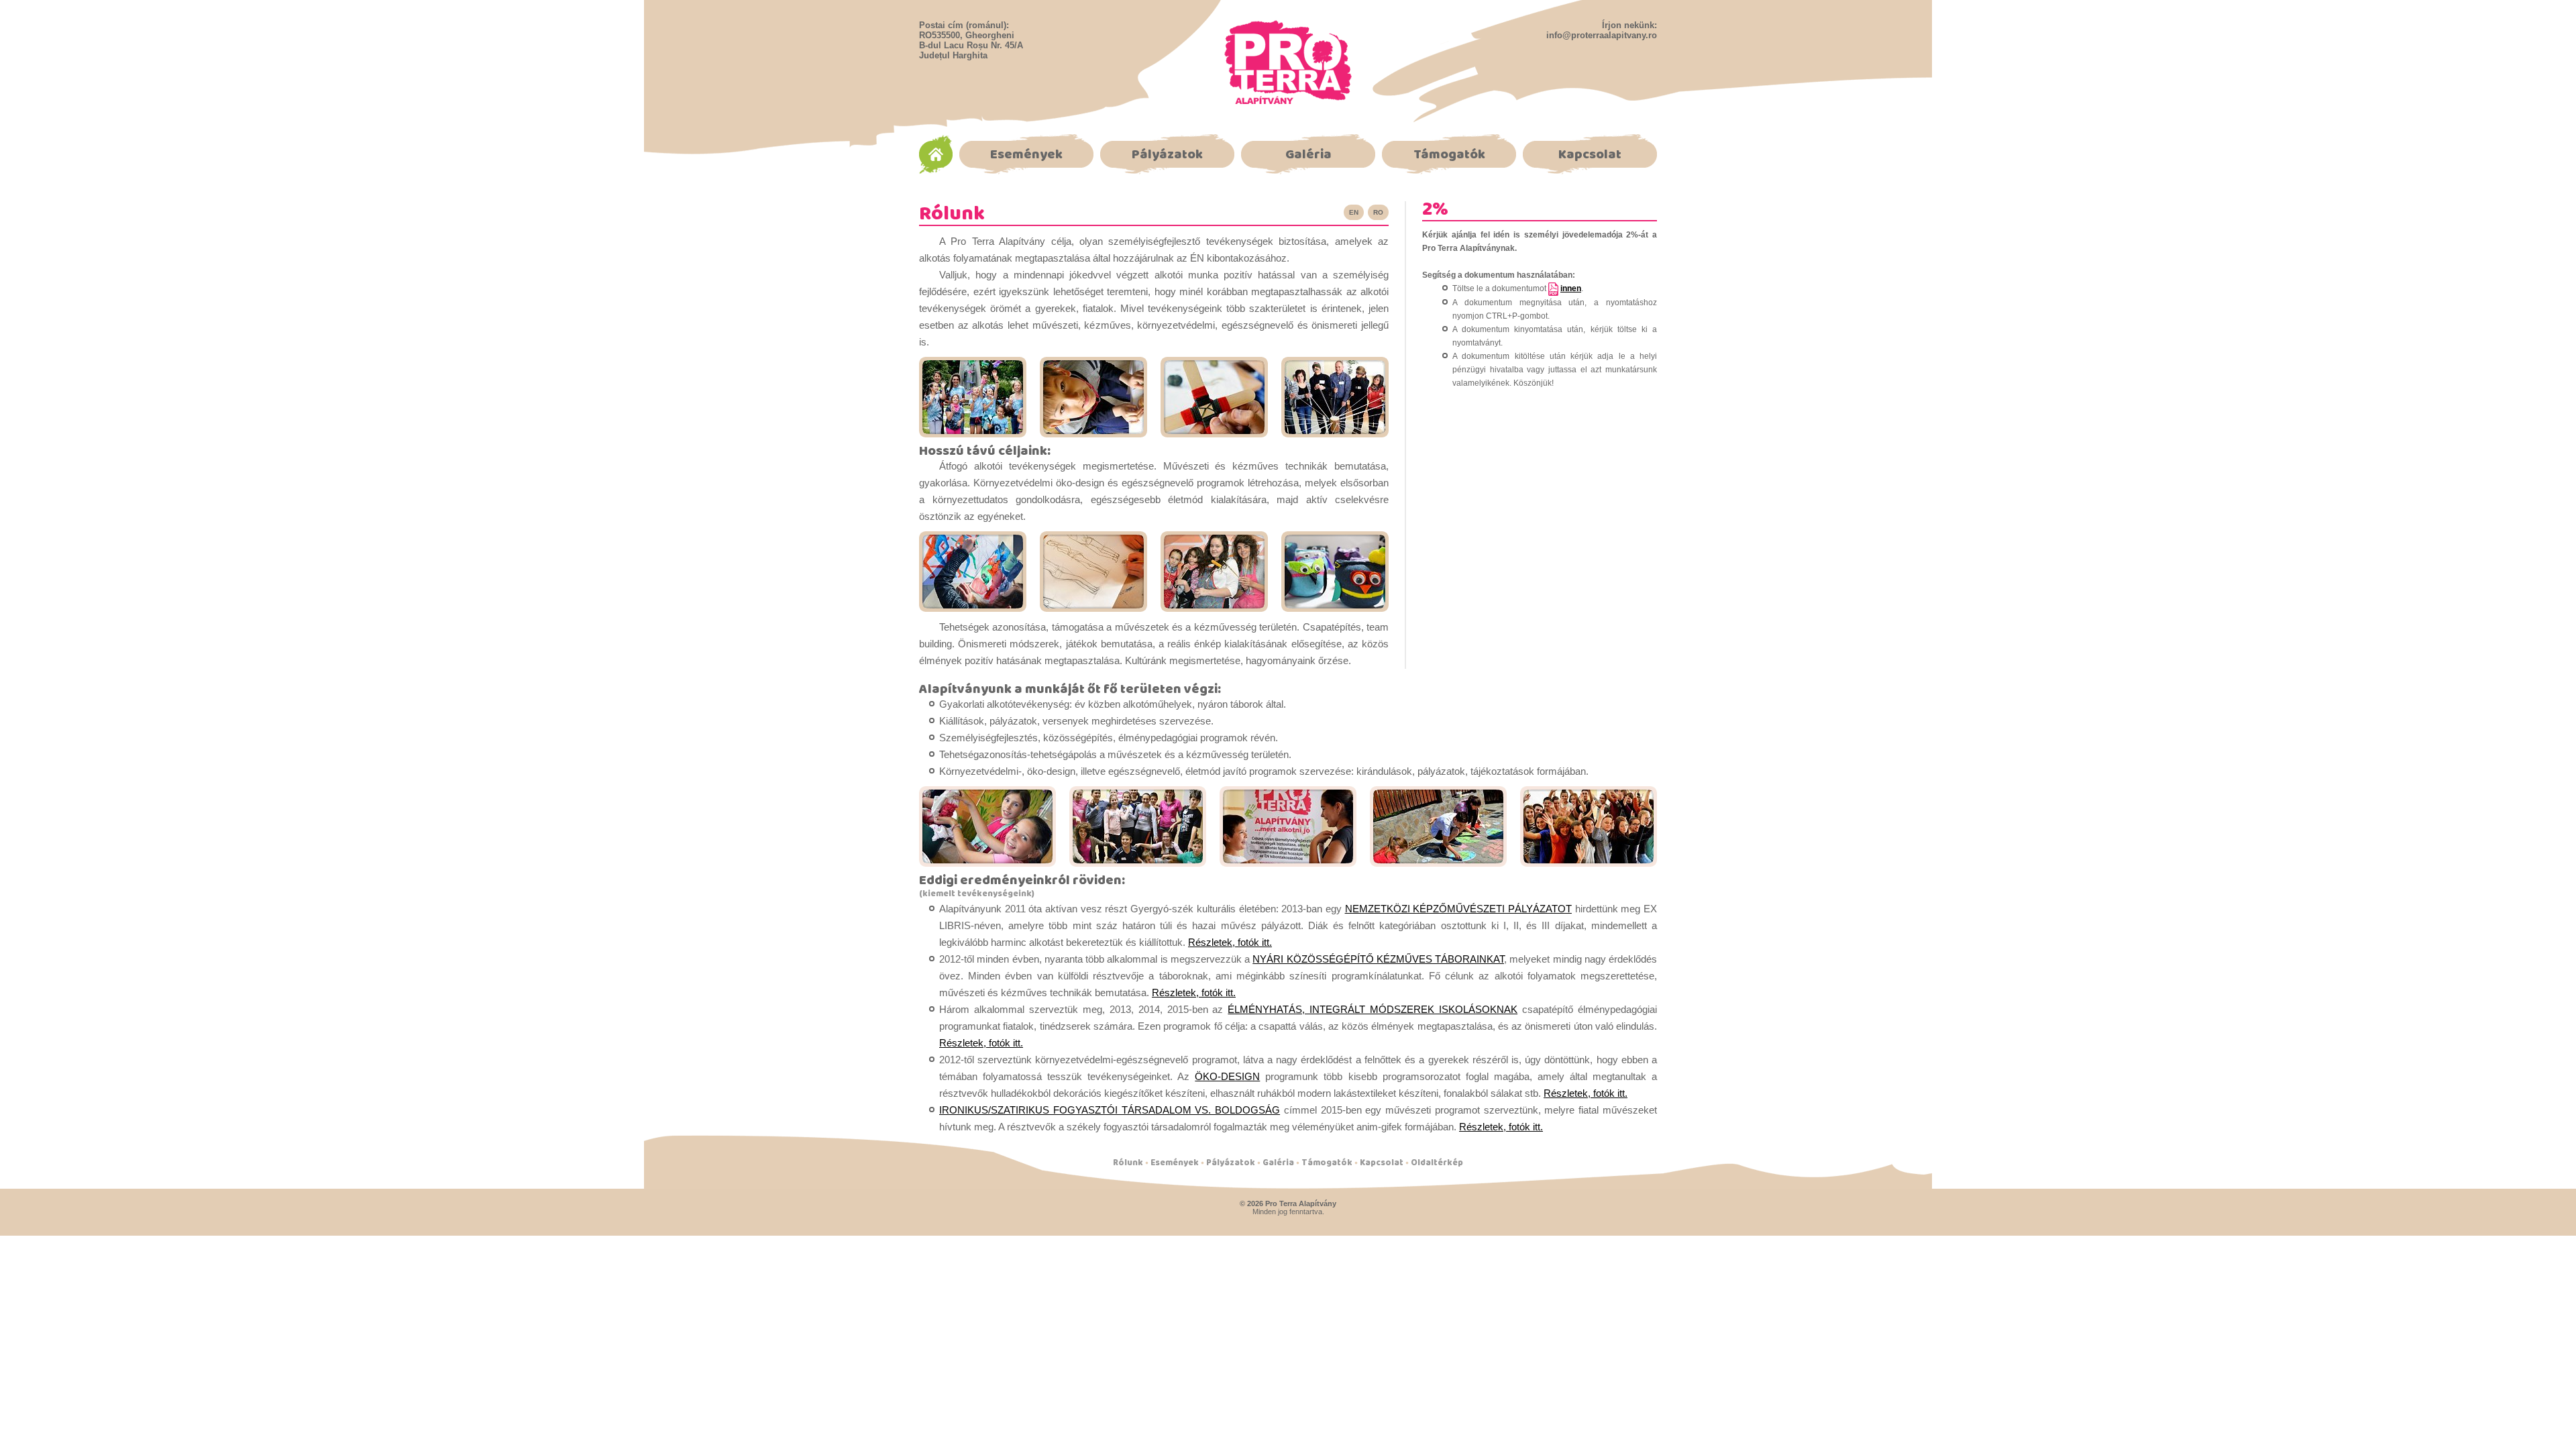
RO (1378, 212)
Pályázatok (1167, 154)
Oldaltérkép (1437, 1162)
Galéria (1308, 154)
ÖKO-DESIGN (1227, 1076)
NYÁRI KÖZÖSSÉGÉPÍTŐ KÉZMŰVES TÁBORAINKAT (1378, 959)
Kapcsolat (1590, 154)
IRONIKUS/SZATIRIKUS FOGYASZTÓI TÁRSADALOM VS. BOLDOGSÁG (1110, 1110)
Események (1026, 154)
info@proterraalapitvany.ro (1602, 35)
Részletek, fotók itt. (1230, 942)
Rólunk (1128, 1162)
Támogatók (1449, 154)
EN (1354, 212)
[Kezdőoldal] (1288, 100)
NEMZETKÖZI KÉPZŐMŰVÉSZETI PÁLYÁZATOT (1458, 909)
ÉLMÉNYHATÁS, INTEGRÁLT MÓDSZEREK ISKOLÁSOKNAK (1373, 1009)
